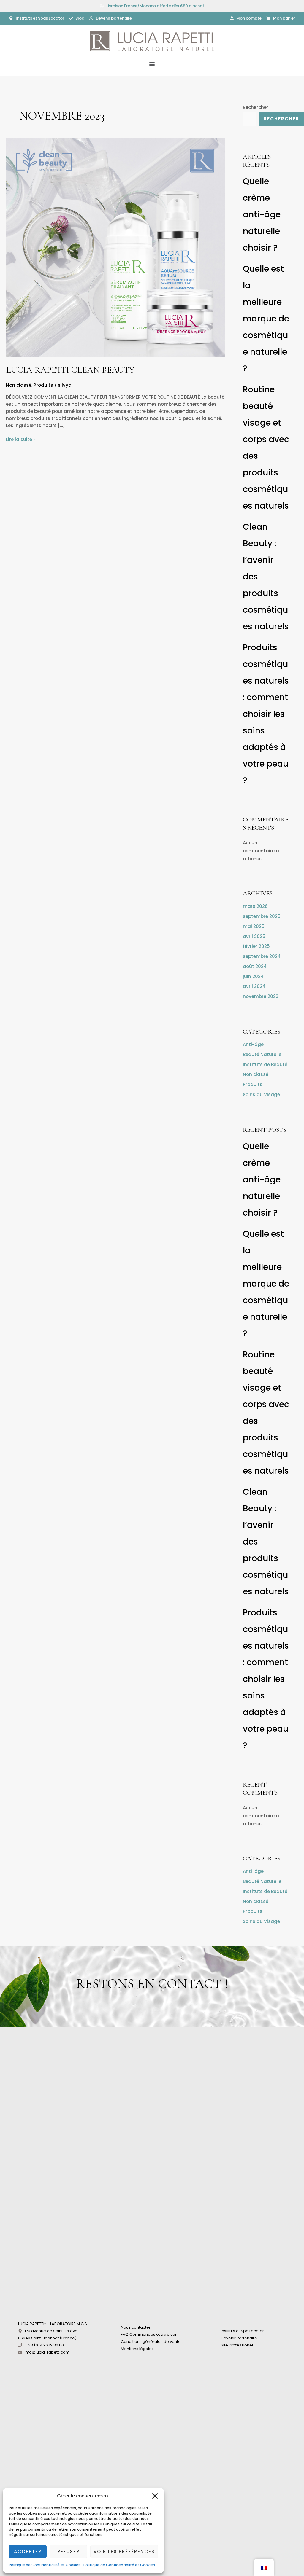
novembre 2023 (261, 996)
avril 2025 (254, 936)
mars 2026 (255, 906)
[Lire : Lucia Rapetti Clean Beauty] (115, 247)
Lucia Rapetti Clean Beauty (70, 370)
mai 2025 (254, 926)
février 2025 (256, 946)
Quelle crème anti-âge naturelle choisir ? (262, 215)
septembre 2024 (262, 956)
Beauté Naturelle (262, 1054)
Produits (43, 385)
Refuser (68, 2552)
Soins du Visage (261, 1094)
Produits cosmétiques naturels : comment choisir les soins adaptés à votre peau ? (266, 714)
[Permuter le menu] (152, 64)
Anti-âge (253, 1044)
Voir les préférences (124, 2552)
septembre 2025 (262, 916)
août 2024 (255, 966)
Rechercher (256, 107)
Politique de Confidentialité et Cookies (45, 2565)
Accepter (28, 2552)
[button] (155, 2496)
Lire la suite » (21, 440)
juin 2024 (253, 976)
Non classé (19, 385)
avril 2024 (254, 986)
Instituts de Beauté (265, 1065)
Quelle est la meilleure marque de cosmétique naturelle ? (266, 319)
